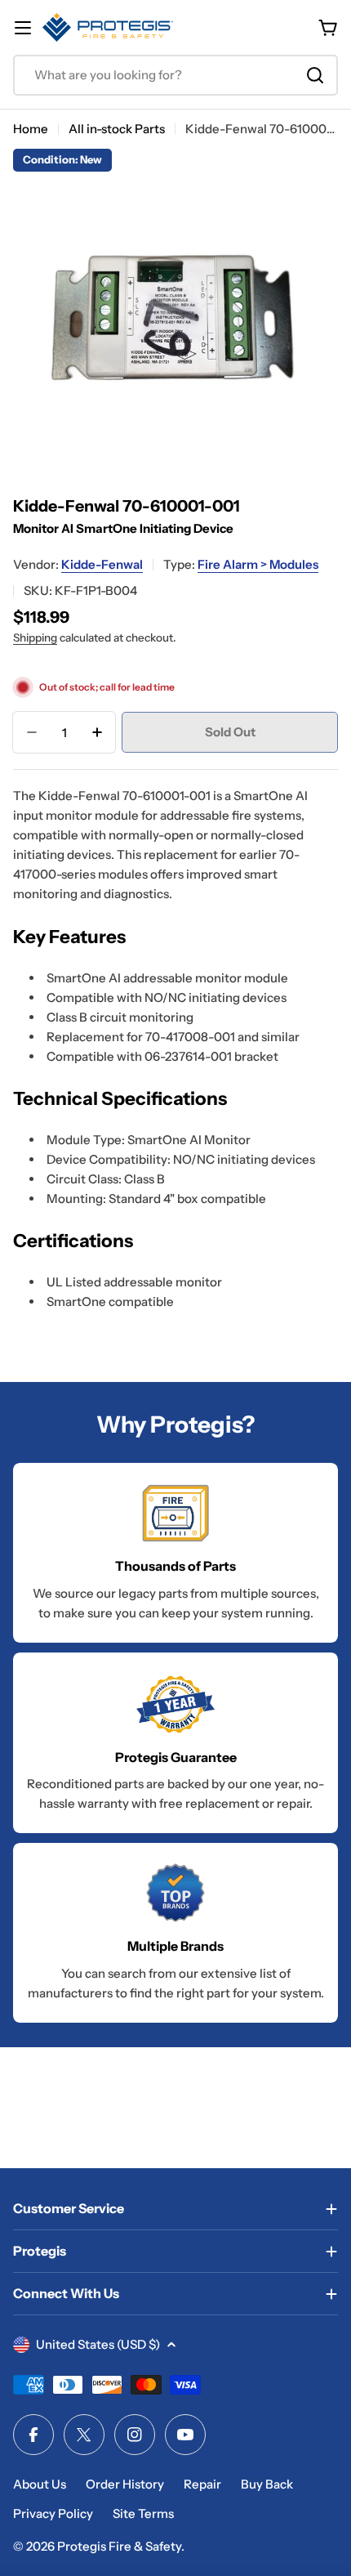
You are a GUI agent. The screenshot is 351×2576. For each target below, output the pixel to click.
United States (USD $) (98, 2344)
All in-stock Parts (117, 129)
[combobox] (175, 75)
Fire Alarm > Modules (258, 564)
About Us (40, 2484)
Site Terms (143, 2513)
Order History (125, 2484)
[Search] (315, 75)
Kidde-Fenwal (102, 564)
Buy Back (267, 2484)
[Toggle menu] (23, 28)
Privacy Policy (53, 2513)
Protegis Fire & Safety (119, 2546)
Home (31, 129)
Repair (202, 2484)
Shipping (35, 637)
